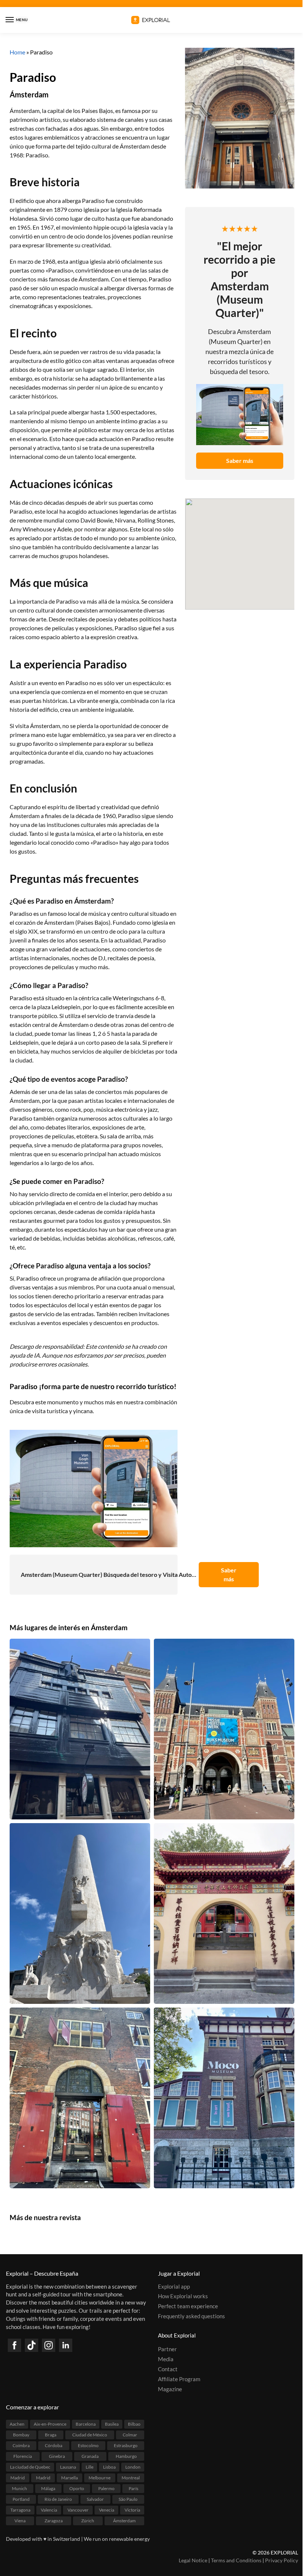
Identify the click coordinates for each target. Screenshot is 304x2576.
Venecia (107, 2510)
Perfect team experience (188, 2307)
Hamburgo (126, 2457)
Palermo (106, 2489)
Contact (168, 2370)
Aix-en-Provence (50, 2424)
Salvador (95, 2500)
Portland (21, 2500)
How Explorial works (183, 2297)
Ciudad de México (90, 2435)
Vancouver (78, 2510)
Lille (90, 2467)
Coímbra (21, 2446)
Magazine (170, 2389)
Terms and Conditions (236, 2560)
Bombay (21, 2435)
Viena (20, 2521)
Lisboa (109, 2467)
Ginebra (57, 2457)
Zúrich (88, 2521)
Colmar (130, 2435)
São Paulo (128, 2500)
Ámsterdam (29, 94)
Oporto (77, 2489)
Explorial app (174, 2287)
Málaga (48, 2489)
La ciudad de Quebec (30, 2467)
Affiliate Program (179, 2379)
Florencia (23, 2457)
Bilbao (134, 2424)
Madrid (18, 2478)
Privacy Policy (282, 2560)
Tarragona (20, 2510)
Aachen (17, 2424)
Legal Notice (193, 2560)
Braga (51, 2435)
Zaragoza (54, 2521)
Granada (90, 2457)
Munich (19, 2489)
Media (166, 2360)
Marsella (70, 2478)
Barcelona (86, 2424)
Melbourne (100, 2478)
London (133, 2467)
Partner (167, 2350)
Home (17, 52)
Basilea (112, 2424)
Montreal (131, 2478)
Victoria (132, 2510)
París (133, 2489)
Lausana (68, 2467)
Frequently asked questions (191, 2317)
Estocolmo (88, 2446)
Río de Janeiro (58, 2500)
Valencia (49, 2510)
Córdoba (54, 2446)
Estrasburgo (126, 2446)
